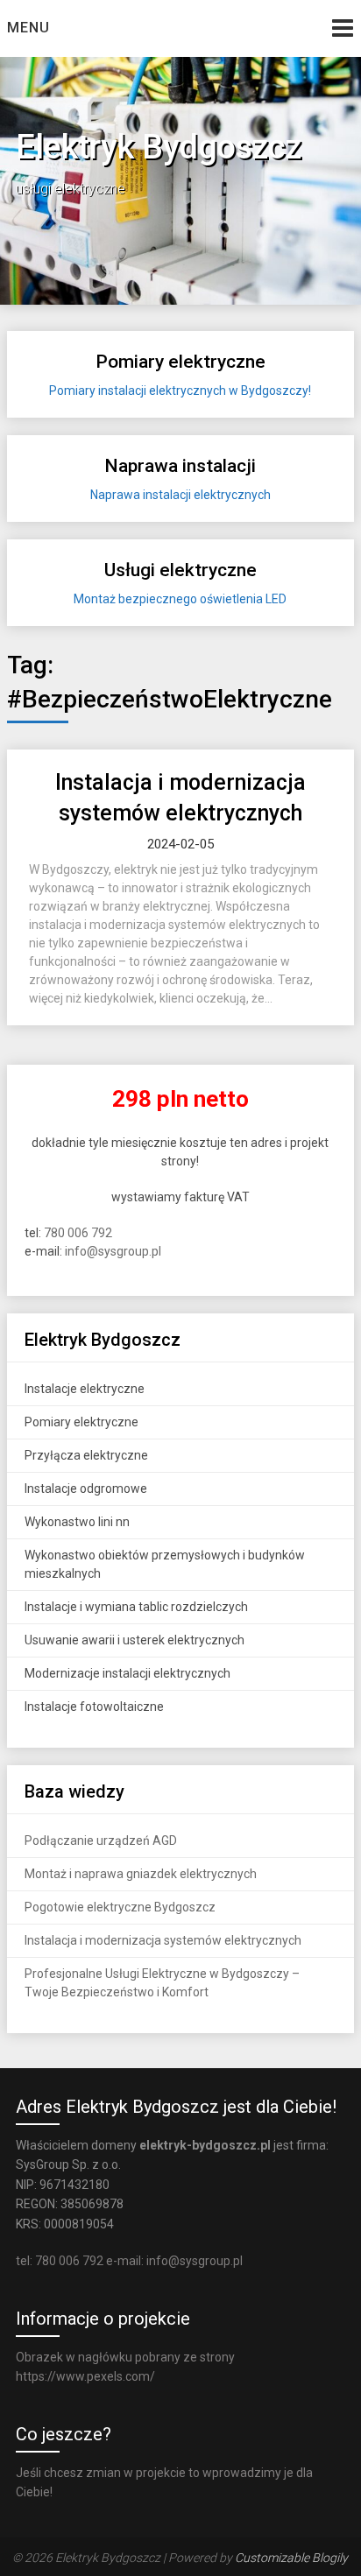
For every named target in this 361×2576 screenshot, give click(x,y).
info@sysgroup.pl (113, 1251)
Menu (28, 28)
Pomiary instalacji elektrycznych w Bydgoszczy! (180, 391)
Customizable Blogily (291, 2558)
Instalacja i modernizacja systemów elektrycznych (163, 1940)
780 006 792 (78, 1233)
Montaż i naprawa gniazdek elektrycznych (141, 1874)
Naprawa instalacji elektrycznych (180, 495)
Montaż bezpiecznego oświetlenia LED (180, 599)
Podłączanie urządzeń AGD (101, 1841)
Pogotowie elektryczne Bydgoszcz (120, 1907)
